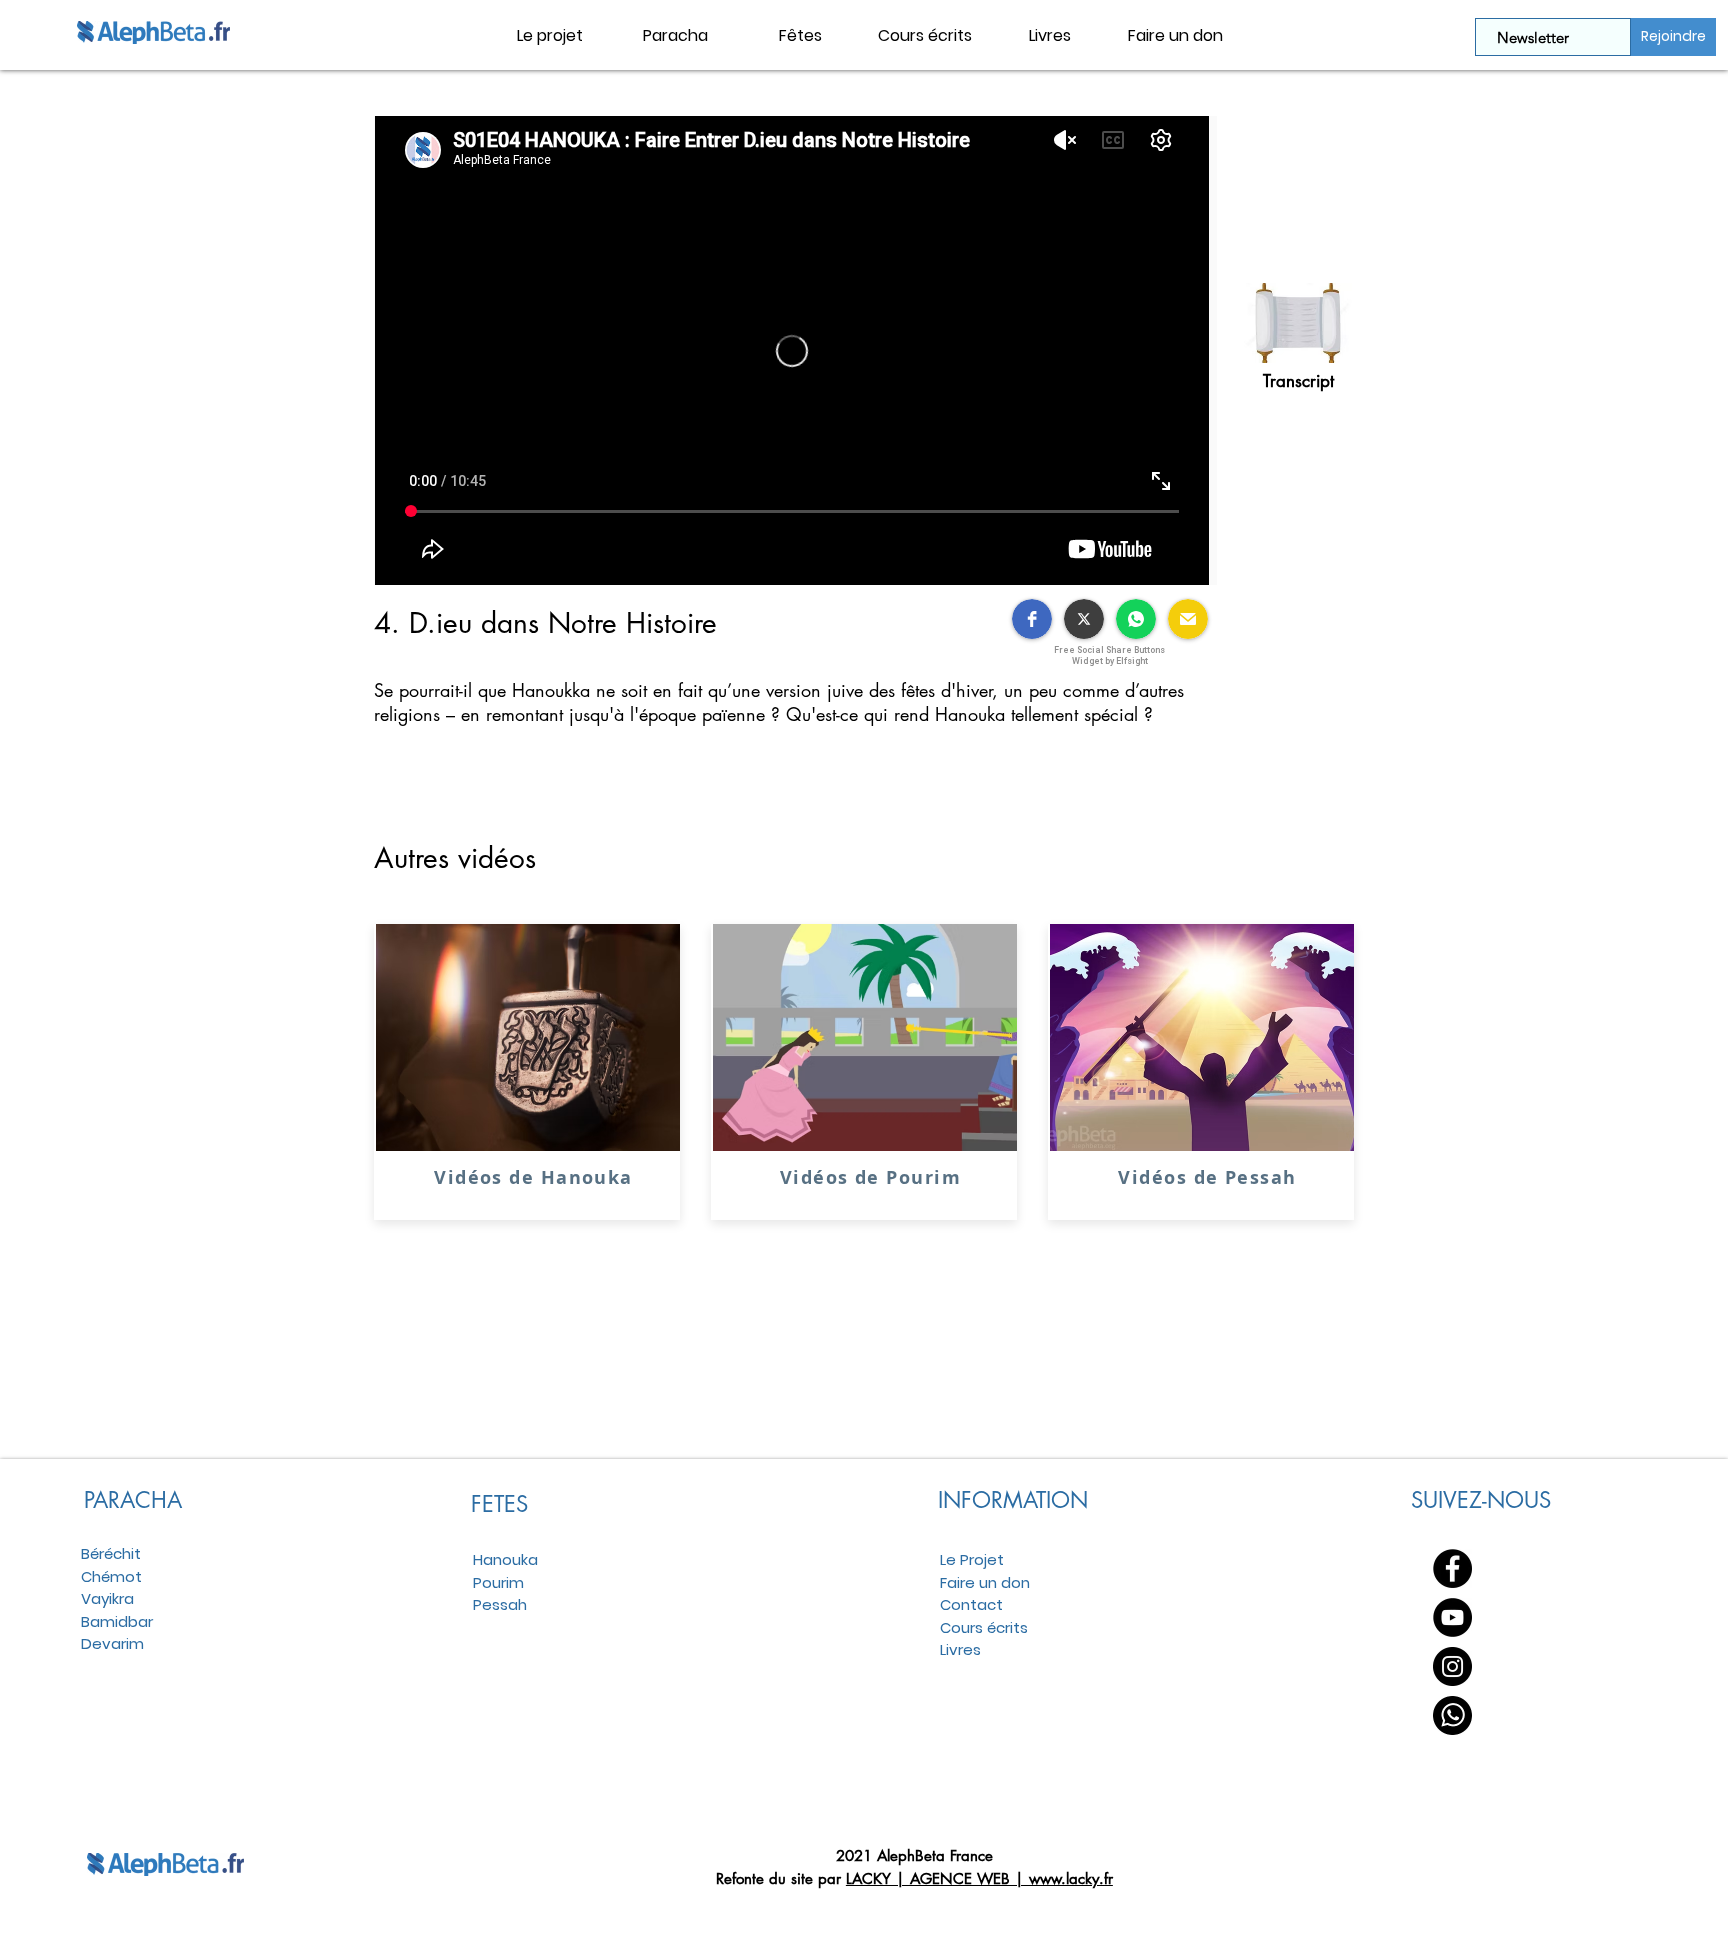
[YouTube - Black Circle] (1452, 1617)
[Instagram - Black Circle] (1452, 1666)
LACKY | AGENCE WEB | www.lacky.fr (979, 1878)
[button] (675, 36)
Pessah (500, 1604)
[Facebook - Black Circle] (1452, 1568)
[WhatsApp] (1452, 1715)
